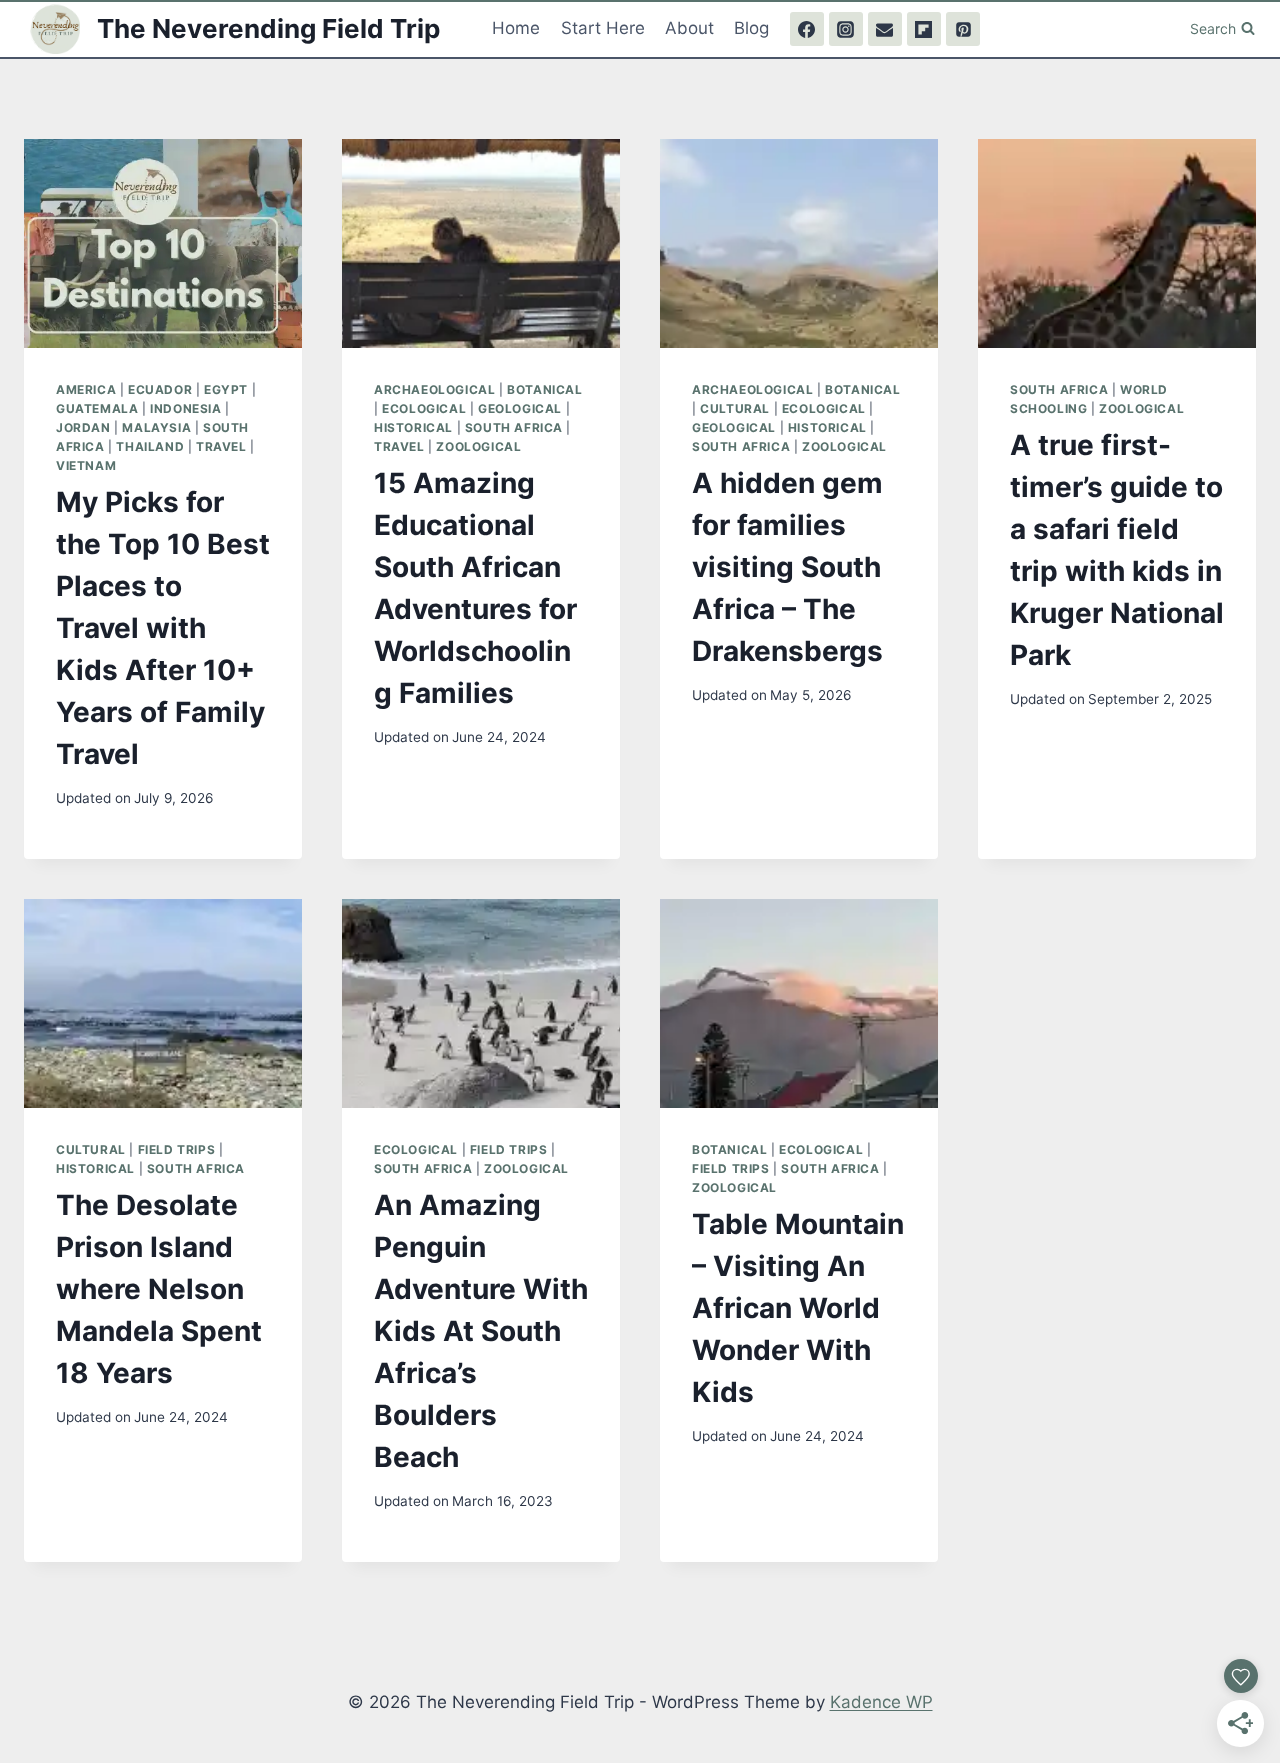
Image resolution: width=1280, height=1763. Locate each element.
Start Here (603, 28)
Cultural (735, 408)
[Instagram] (846, 29)
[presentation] (163, 243)
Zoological (478, 446)
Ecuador (160, 389)
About (689, 28)
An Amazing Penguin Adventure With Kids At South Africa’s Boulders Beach (481, 1331)
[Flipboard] (924, 29)
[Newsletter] (885, 29)
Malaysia (156, 427)
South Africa (514, 427)
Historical (413, 427)
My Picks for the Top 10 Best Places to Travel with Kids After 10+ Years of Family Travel (163, 628)
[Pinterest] (963, 29)
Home (516, 28)
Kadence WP (881, 1702)
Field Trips (177, 1149)
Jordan (83, 427)
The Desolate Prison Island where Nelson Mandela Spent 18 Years (159, 1289)
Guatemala (97, 408)
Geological (520, 408)
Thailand (150, 446)
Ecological (424, 408)
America (86, 389)
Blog (751, 28)
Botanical (544, 389)
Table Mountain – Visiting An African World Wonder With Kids (798, 1308)
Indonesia (185, 408)
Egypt (226, 389)
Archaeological (434, 389)
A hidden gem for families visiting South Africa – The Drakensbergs (787, 567)
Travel (221, 446)
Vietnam (86, 465)
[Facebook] (807, 29)
